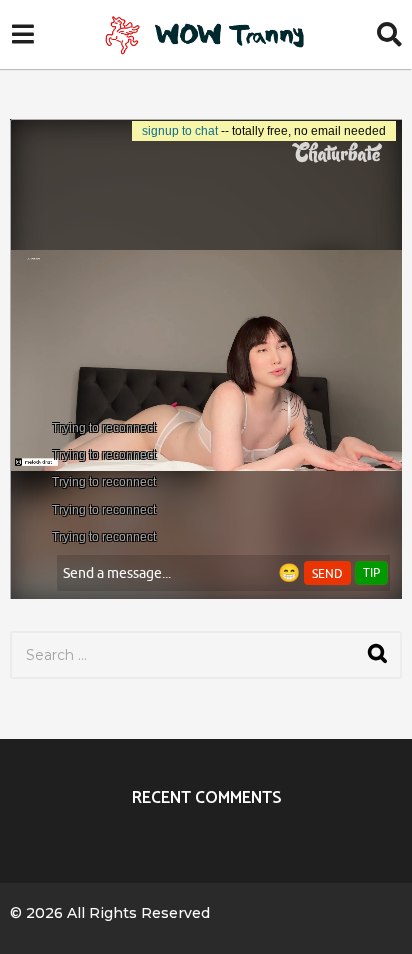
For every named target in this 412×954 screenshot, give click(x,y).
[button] (22, 35)
